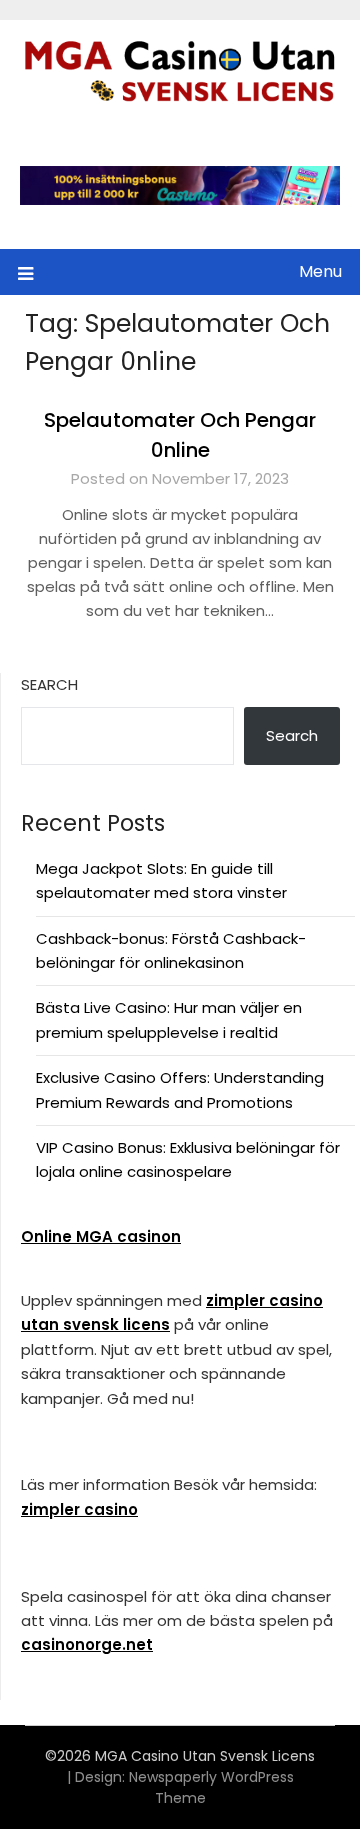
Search (49, 684)
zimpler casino (79, 1509)
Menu (320, 271)
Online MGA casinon (101, 1236)
